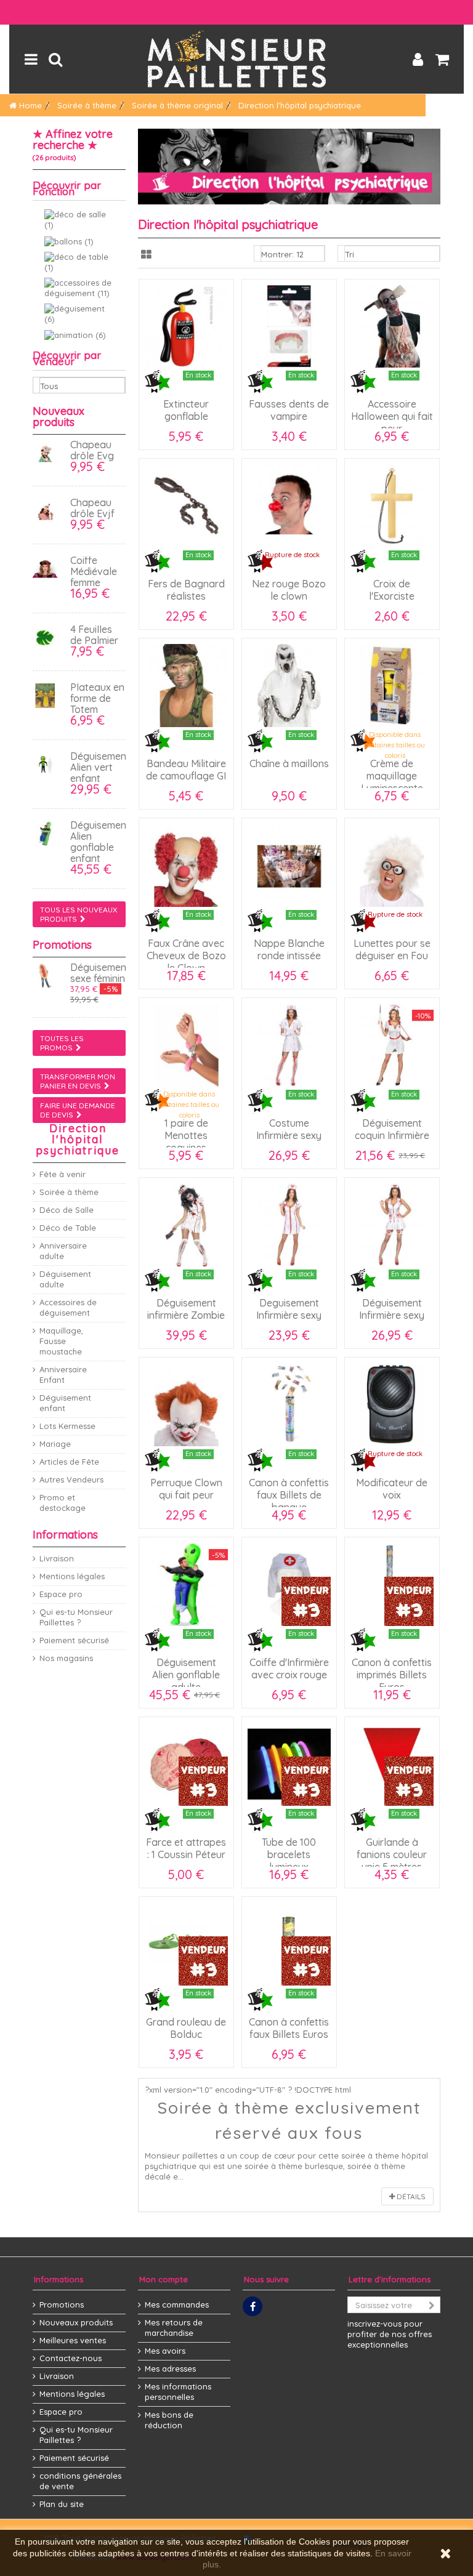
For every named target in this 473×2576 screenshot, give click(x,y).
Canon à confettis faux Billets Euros (289, 2028)
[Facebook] (253, 2306)
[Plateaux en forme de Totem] (48, 696)
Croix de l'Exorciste (392, 590)
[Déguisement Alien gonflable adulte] (186, 1584)
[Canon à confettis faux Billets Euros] (289, 1944)
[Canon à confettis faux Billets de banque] (289, 1405)
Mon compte (164, 2279)
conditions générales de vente (80, 2481)
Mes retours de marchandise (174, 2328)
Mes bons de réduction (169, 2420)
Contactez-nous (71, 2358)
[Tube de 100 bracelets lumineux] (289, 1764)
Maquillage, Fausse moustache (61, 1341)
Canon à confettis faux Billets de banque (289, 1495)
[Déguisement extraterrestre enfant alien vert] (48, 765)
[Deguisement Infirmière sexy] (289, 1225)
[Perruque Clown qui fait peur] (186, 1405)
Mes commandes (177, 2304)
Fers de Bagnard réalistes (186, 590)
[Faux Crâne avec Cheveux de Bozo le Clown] (186, 865)
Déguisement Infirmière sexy (392, 1309)
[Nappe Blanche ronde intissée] (289, 865)
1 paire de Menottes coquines (186, 1135)
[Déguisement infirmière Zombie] (186, 1225)
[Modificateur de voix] (392, 1405)
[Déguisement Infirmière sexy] (392, 1225)
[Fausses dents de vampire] (289, 327)
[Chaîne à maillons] (289, 686)
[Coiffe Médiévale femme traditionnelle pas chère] (48, 569)
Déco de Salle (67, 1210)
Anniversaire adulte (63, 1251)
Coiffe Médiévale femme (94, 571)
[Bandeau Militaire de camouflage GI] (186, 686)
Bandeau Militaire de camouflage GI (186, 770)
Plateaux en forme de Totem (97, 698)
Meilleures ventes (73, 2340)
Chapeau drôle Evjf (92, 508)
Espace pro (61, 1594)
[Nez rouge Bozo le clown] (289, 506)
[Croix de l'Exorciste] (392, 506)
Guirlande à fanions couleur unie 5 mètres (392, 1854)
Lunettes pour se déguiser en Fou (392, 949)
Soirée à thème (69, 1192)
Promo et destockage (63, 1503)
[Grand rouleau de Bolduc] (186, 1944)
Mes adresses (170, 2369)
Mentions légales (72, 1576)
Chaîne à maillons (289, 763)
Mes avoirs (165, 2351)
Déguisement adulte (65, 1279)
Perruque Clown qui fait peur (186, 1489)
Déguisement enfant (65, 1403)
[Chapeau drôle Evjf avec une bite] (48, 511)
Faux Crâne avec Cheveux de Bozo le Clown (186, 956)
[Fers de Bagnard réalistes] (186, 506)
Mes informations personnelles (178, 2392)
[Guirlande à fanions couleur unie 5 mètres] (392, 1764)
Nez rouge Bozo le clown (289, 590)
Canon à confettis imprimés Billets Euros (392, 1675)
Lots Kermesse (67, 1426)
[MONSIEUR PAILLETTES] (236, 59)
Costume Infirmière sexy (289, 1129)
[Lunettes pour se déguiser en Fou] (392, 865)
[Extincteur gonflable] (186, 327)
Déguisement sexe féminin (100, 973)
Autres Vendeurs (71, 1479)
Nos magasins (66, 1658)
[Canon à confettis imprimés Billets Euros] (392, 1584)
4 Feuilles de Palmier (94, 635)
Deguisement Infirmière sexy (289, 1309)
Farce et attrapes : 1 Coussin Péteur (186, 1848)
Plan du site (62, 2504)
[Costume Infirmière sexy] (289, 1045)
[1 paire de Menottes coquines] (186, 1045)
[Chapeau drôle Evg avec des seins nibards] (48, 453)
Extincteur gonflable (186, 410)
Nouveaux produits (59, 417)
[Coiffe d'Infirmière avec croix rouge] (289, 1584)
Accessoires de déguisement (68, 1307)
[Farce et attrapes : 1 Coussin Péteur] (186, 1764)
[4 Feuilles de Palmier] (48, 638)
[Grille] (146, 255)
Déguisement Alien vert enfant (100, 767)
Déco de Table (68, 1228)
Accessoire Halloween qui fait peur (392, 416)
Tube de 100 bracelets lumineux (289, 1854)
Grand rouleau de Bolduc (186, 2028)
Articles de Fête (69, 1462)
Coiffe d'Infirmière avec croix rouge (289, 1668)
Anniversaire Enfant (63, 1375)
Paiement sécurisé (74, 1640)
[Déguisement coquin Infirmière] (392, 1045)
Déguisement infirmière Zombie (186, 1309)
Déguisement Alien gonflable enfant (100, 842)
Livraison (57, 1558)
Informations (65, 1535)
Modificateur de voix (392, 1489)
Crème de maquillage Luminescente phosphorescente (392, 782)
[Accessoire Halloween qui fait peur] (392, 327)
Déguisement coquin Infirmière (392, 1129)
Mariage (55, 1444)
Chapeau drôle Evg (92, 450)
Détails (410, 2196)
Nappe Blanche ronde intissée (289, 949)
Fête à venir (63, 1174)
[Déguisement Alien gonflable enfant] (48, 834)
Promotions (62, 945)
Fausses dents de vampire (289, 410)
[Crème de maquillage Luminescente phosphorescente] (392, 686)
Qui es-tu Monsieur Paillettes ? (76, 1617)
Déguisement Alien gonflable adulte (186, 1675)
